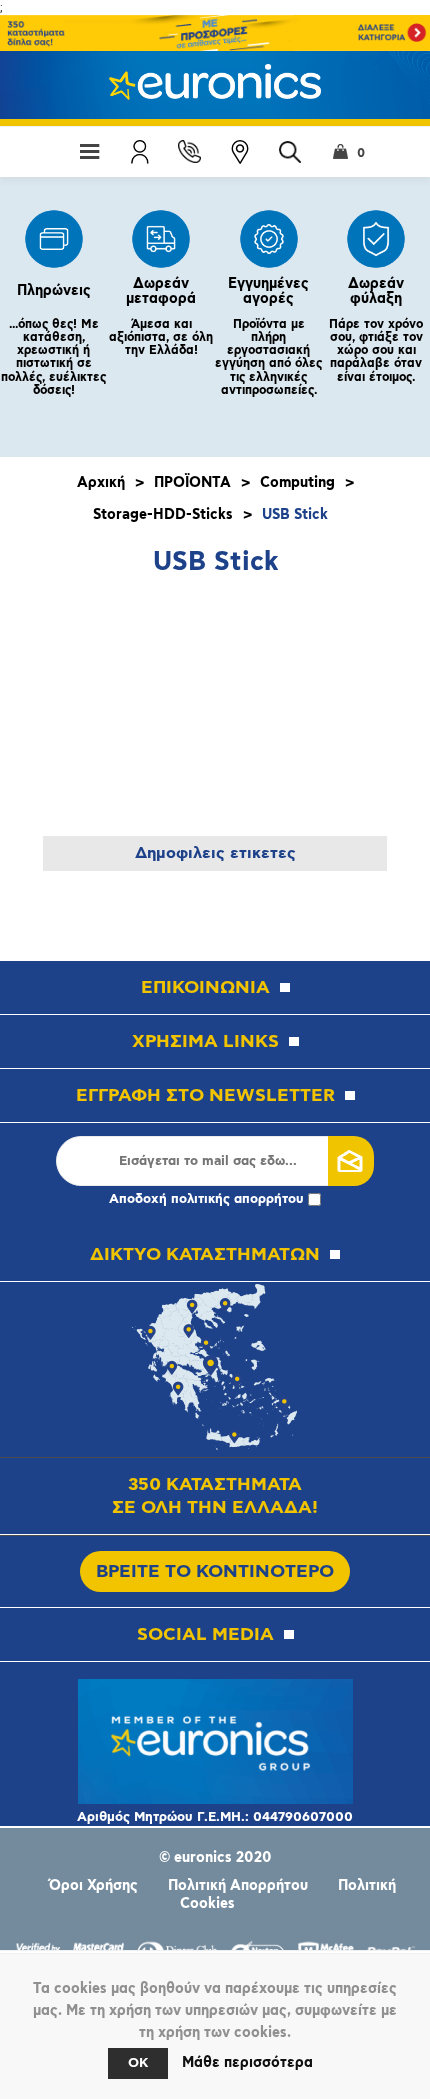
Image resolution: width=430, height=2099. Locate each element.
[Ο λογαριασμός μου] (140, 152)
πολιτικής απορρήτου (237, 1199)
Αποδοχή (206, 1199)
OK (138, 2063)
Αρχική (101, 483)
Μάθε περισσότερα (247, 2063)
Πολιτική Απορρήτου (238, 1886)
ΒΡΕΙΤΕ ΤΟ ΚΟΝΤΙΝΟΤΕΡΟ (215, 1571)
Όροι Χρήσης (93, 1886)
